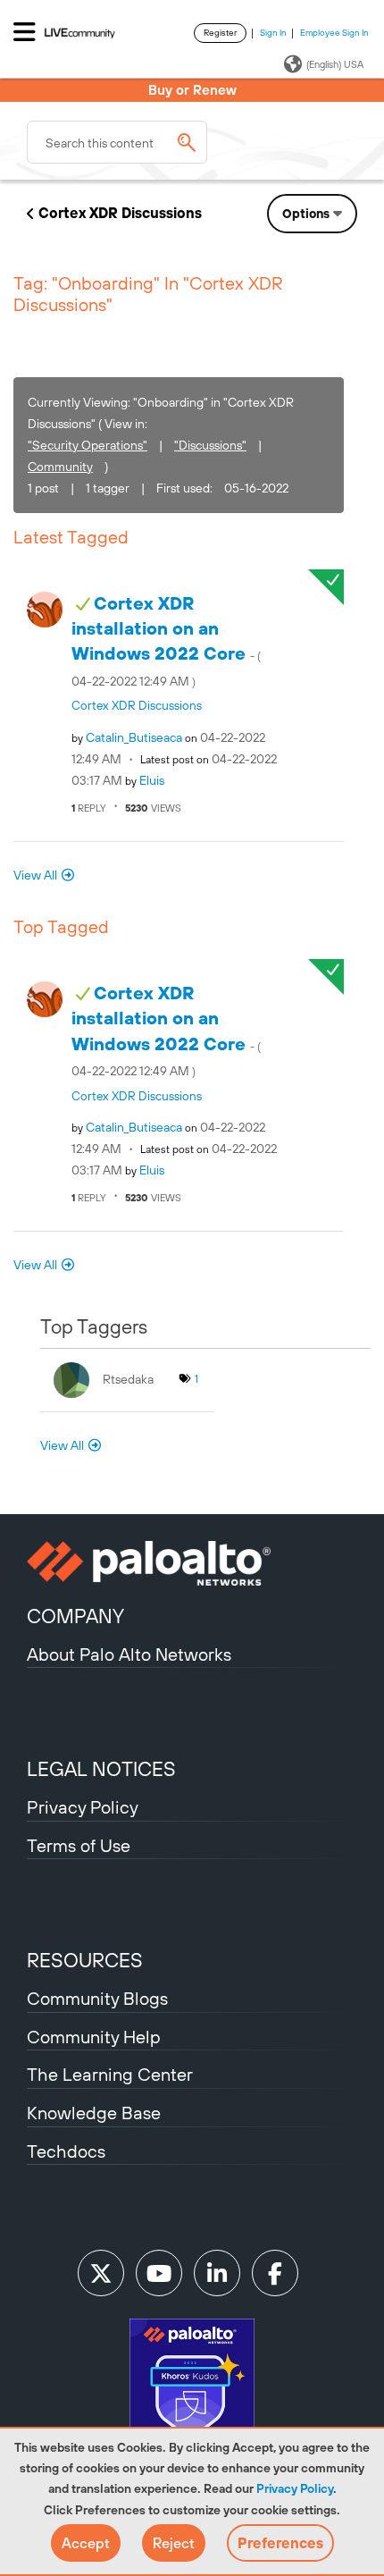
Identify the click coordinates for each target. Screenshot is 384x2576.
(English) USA (335, 64)
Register (220, 33)
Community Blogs (97, 1998)
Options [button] (306, 214)
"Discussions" (210, 445)
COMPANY (75, 1616)
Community (60, 467)
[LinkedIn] (217, 2273)
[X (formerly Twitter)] (101, 2273)
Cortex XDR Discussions (120, 213)
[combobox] (117, 142)
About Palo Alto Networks (129, 1654)
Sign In (273, 33)
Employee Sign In (334, 33)
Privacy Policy (295, 2488)
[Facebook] (275, 2273)
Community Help (94, 2037)
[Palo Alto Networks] (192, 1563)
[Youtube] (159, 2273)
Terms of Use (79, 1845)
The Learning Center (110, 2074)
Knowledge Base (94, 2113)
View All (35, 875)
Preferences (280, 2543)
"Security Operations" (88, 445)
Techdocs (66, 2151)
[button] (86, 2543)
